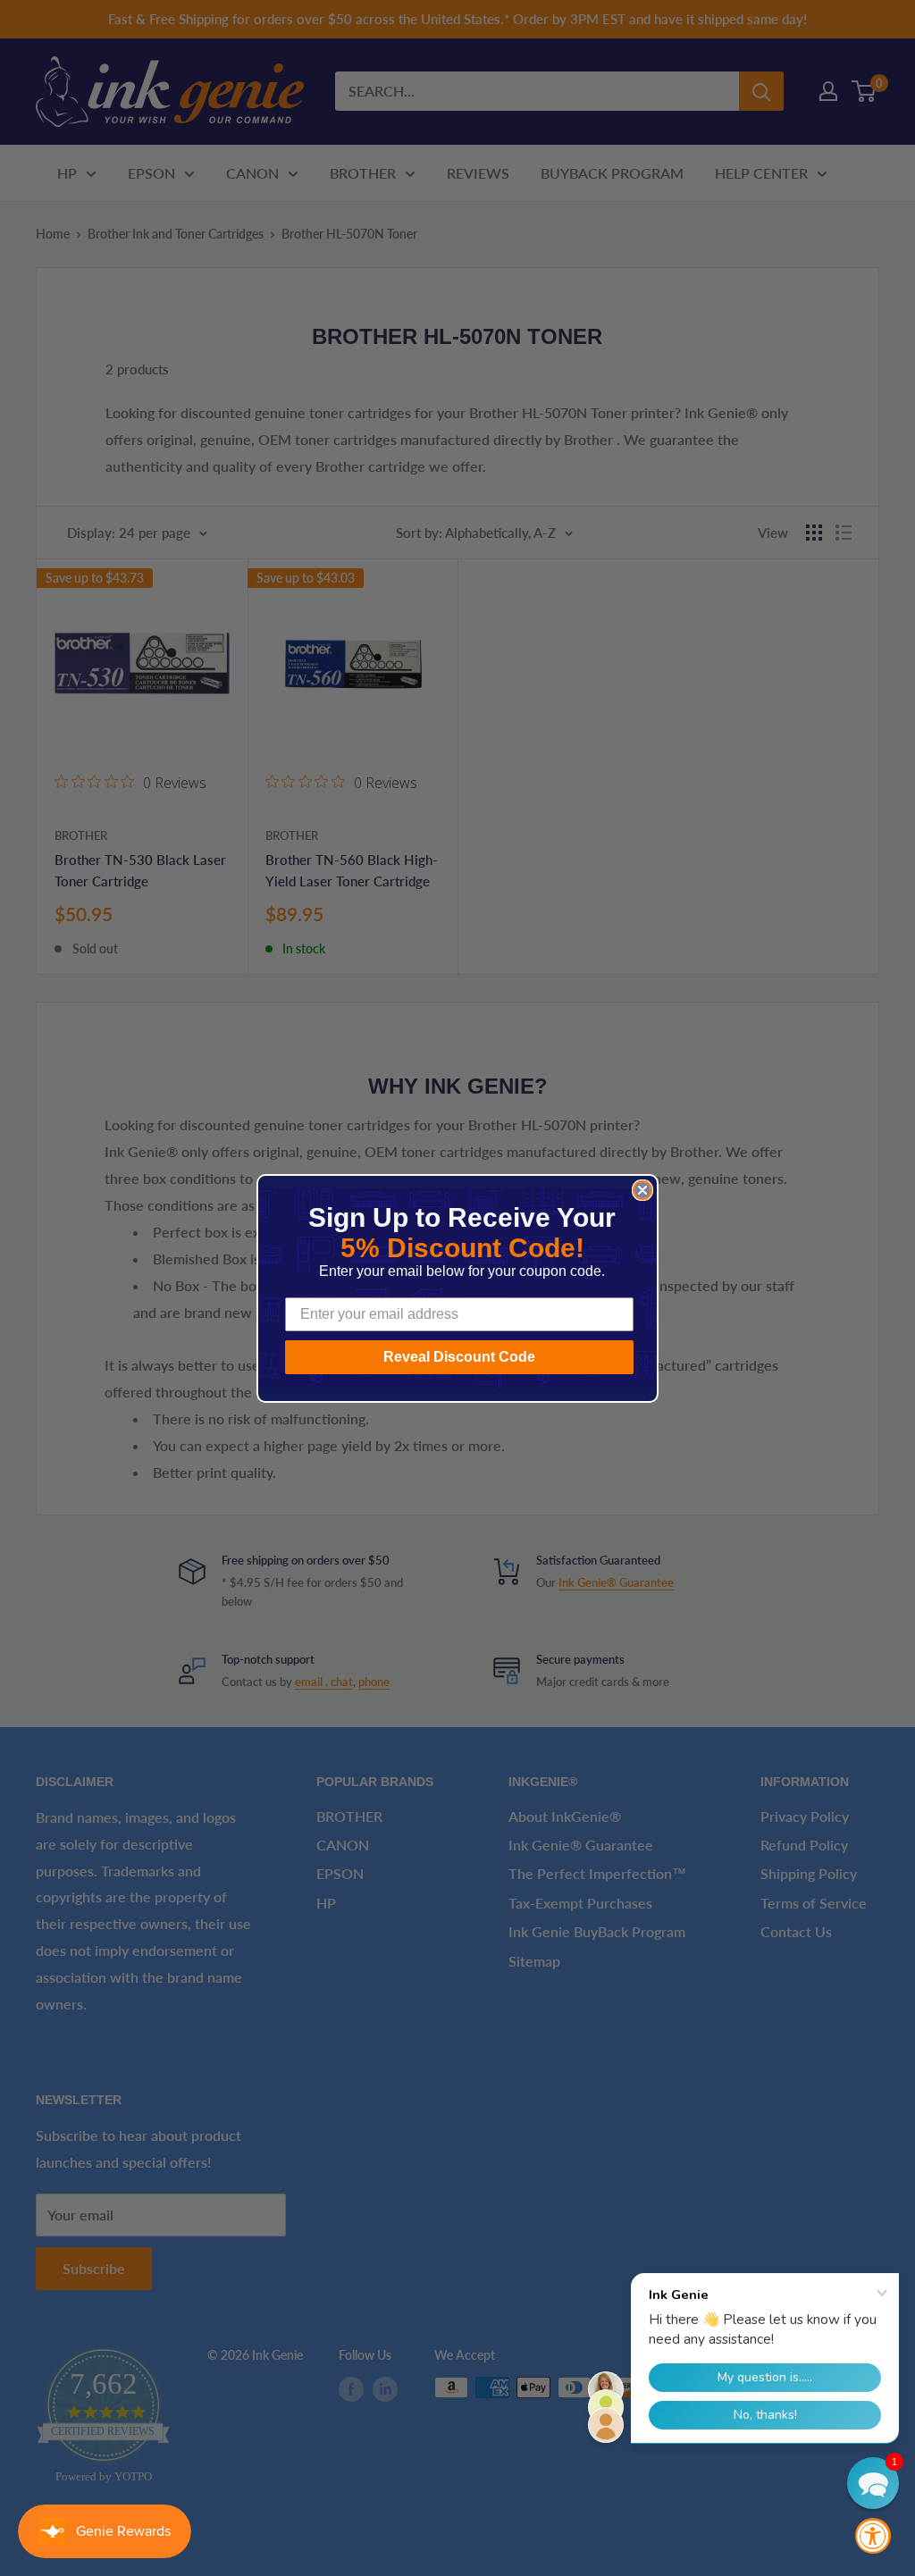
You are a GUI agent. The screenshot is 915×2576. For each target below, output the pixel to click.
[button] (873, 2483)
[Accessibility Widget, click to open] (873, 2536)
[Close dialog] (642, 1190)
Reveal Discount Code (459, 1357)
